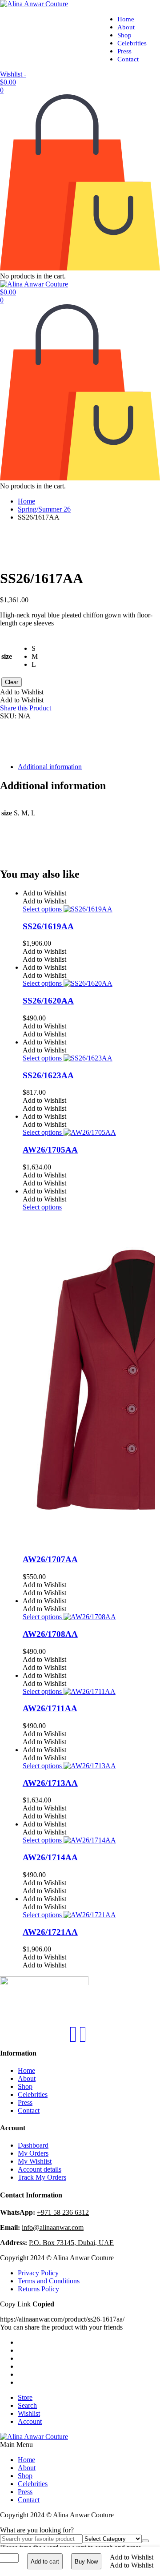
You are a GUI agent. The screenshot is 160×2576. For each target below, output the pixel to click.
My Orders (33, 2153)
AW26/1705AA (50, 1150)
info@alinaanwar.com (53, 2227)
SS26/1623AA (48, 1075)
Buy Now (86, 2562)
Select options (43, 909)
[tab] (89, 767)
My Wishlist (35, 2161)
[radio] (35, 649)
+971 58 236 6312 (63, 2212)
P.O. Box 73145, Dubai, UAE (71, 2243)
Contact (128, 59)
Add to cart (45, 2562)
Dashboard (33, 2145)
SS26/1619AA (48, 926)
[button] (132, 2557)
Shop (124, 35)
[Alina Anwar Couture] (34, 4)
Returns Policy (38, 2289)
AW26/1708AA (50, 1634)
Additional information (50, 767)
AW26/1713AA (50, 1783)
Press (124, 51)
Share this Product (26, 708)
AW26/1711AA (50, 1708)
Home (126, 19)
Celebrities (132, 43)
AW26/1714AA (50, 1857)
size (7, 656)
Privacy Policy (38, 2273)
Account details (40, 2169)
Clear (12, 682)
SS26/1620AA (48, 1001)
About (126, 27)
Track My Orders (42, 2177)
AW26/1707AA (50, 1559)
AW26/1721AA (50, 1932)
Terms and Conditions (49, 2281)
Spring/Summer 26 (44, 509)
